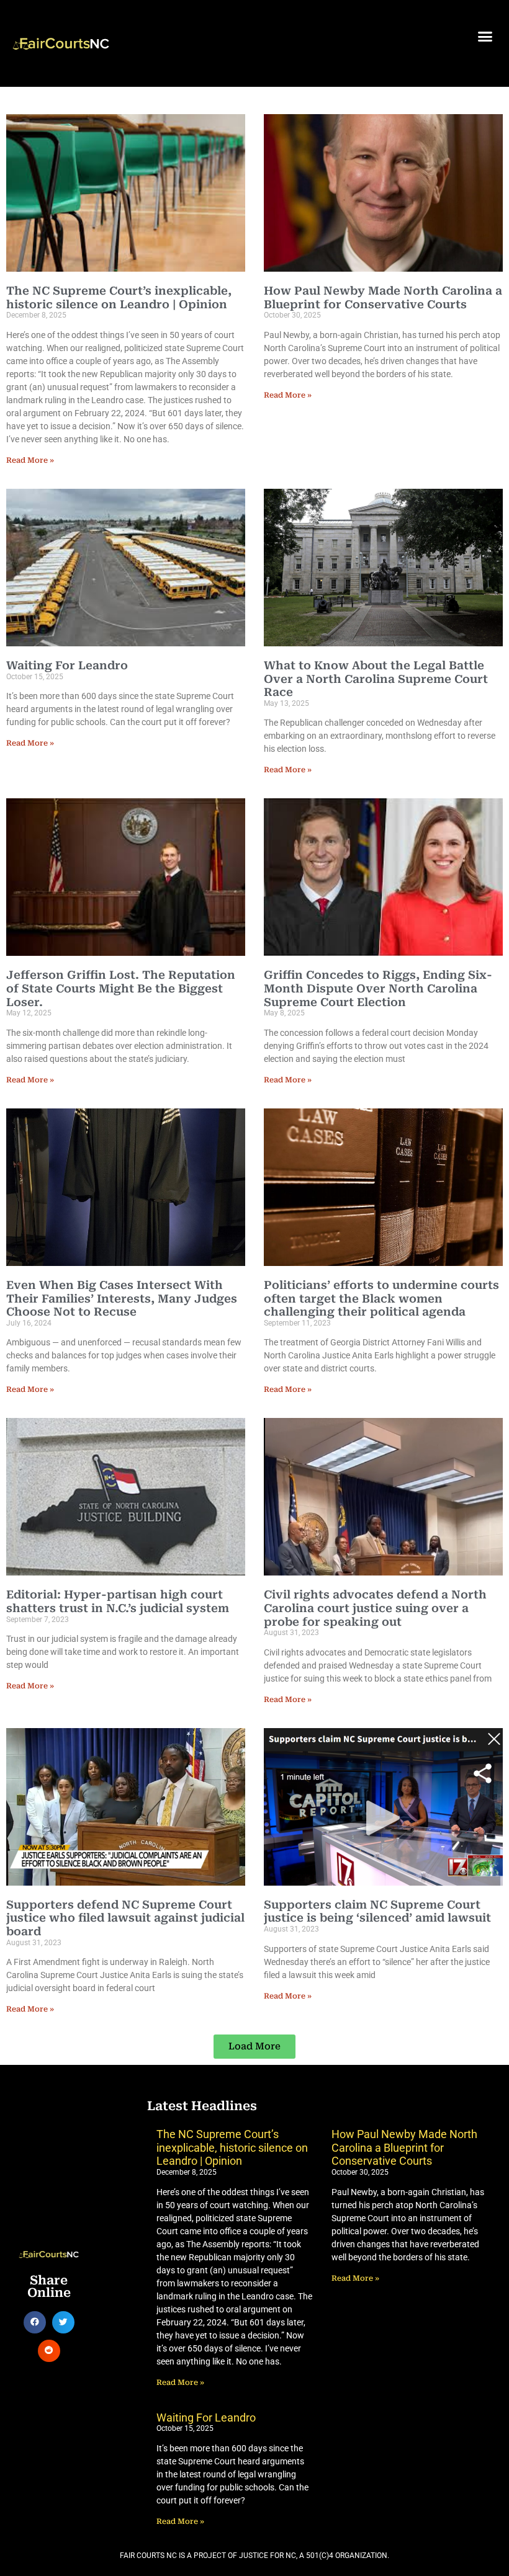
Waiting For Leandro (67, 665)
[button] (485, 37)
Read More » (30, 460)
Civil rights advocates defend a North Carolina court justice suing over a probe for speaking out (375, 1608)
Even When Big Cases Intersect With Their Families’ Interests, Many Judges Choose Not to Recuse (122, 1298)
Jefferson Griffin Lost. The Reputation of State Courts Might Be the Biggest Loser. (121, 988)
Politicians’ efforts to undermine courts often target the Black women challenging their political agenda (381, 1298)
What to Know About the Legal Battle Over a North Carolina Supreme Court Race (376, 679)
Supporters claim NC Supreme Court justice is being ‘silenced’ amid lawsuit (377, 1911)
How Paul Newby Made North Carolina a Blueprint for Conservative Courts (383, 297)
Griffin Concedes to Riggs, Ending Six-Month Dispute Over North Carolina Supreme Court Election (378, 988)
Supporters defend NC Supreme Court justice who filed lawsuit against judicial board (125, 1918)
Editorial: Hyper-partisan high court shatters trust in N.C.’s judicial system (118, 1601)
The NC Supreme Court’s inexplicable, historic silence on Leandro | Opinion (119, 297)
